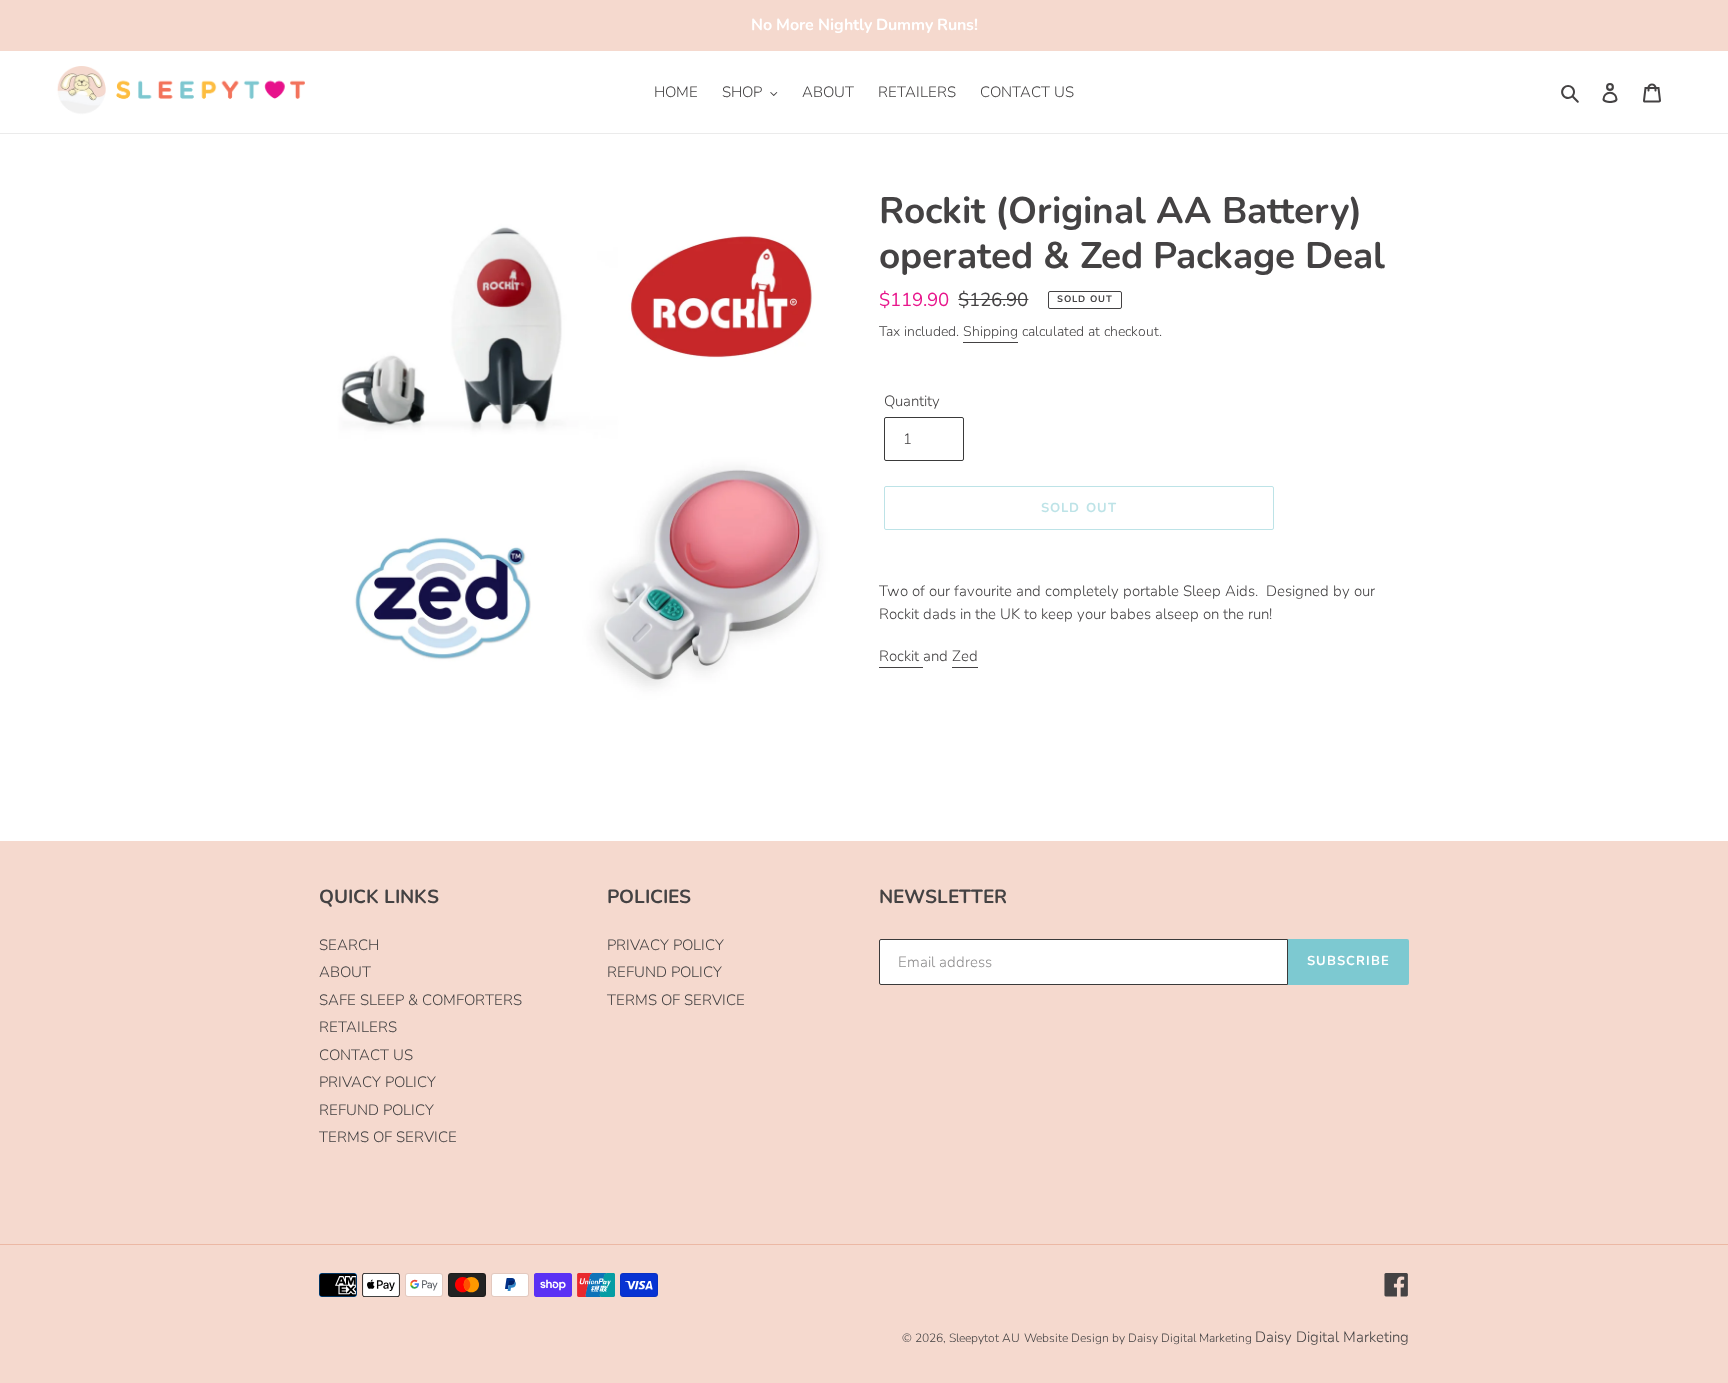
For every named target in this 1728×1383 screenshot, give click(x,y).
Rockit (901, 656)
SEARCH (349, 945)
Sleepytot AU (984, 1338)
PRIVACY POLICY (377, 1082)
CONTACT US (366, 1055)
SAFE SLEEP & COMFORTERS (420, 1000)
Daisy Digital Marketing (1332, 1337)
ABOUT (345, 972)
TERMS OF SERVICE (388, 1137)
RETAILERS (358, 1027)
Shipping (990, 331)
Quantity (912, 401)
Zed (965, 656)
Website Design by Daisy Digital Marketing (1138, 1338)
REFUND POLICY (376, 1110)
